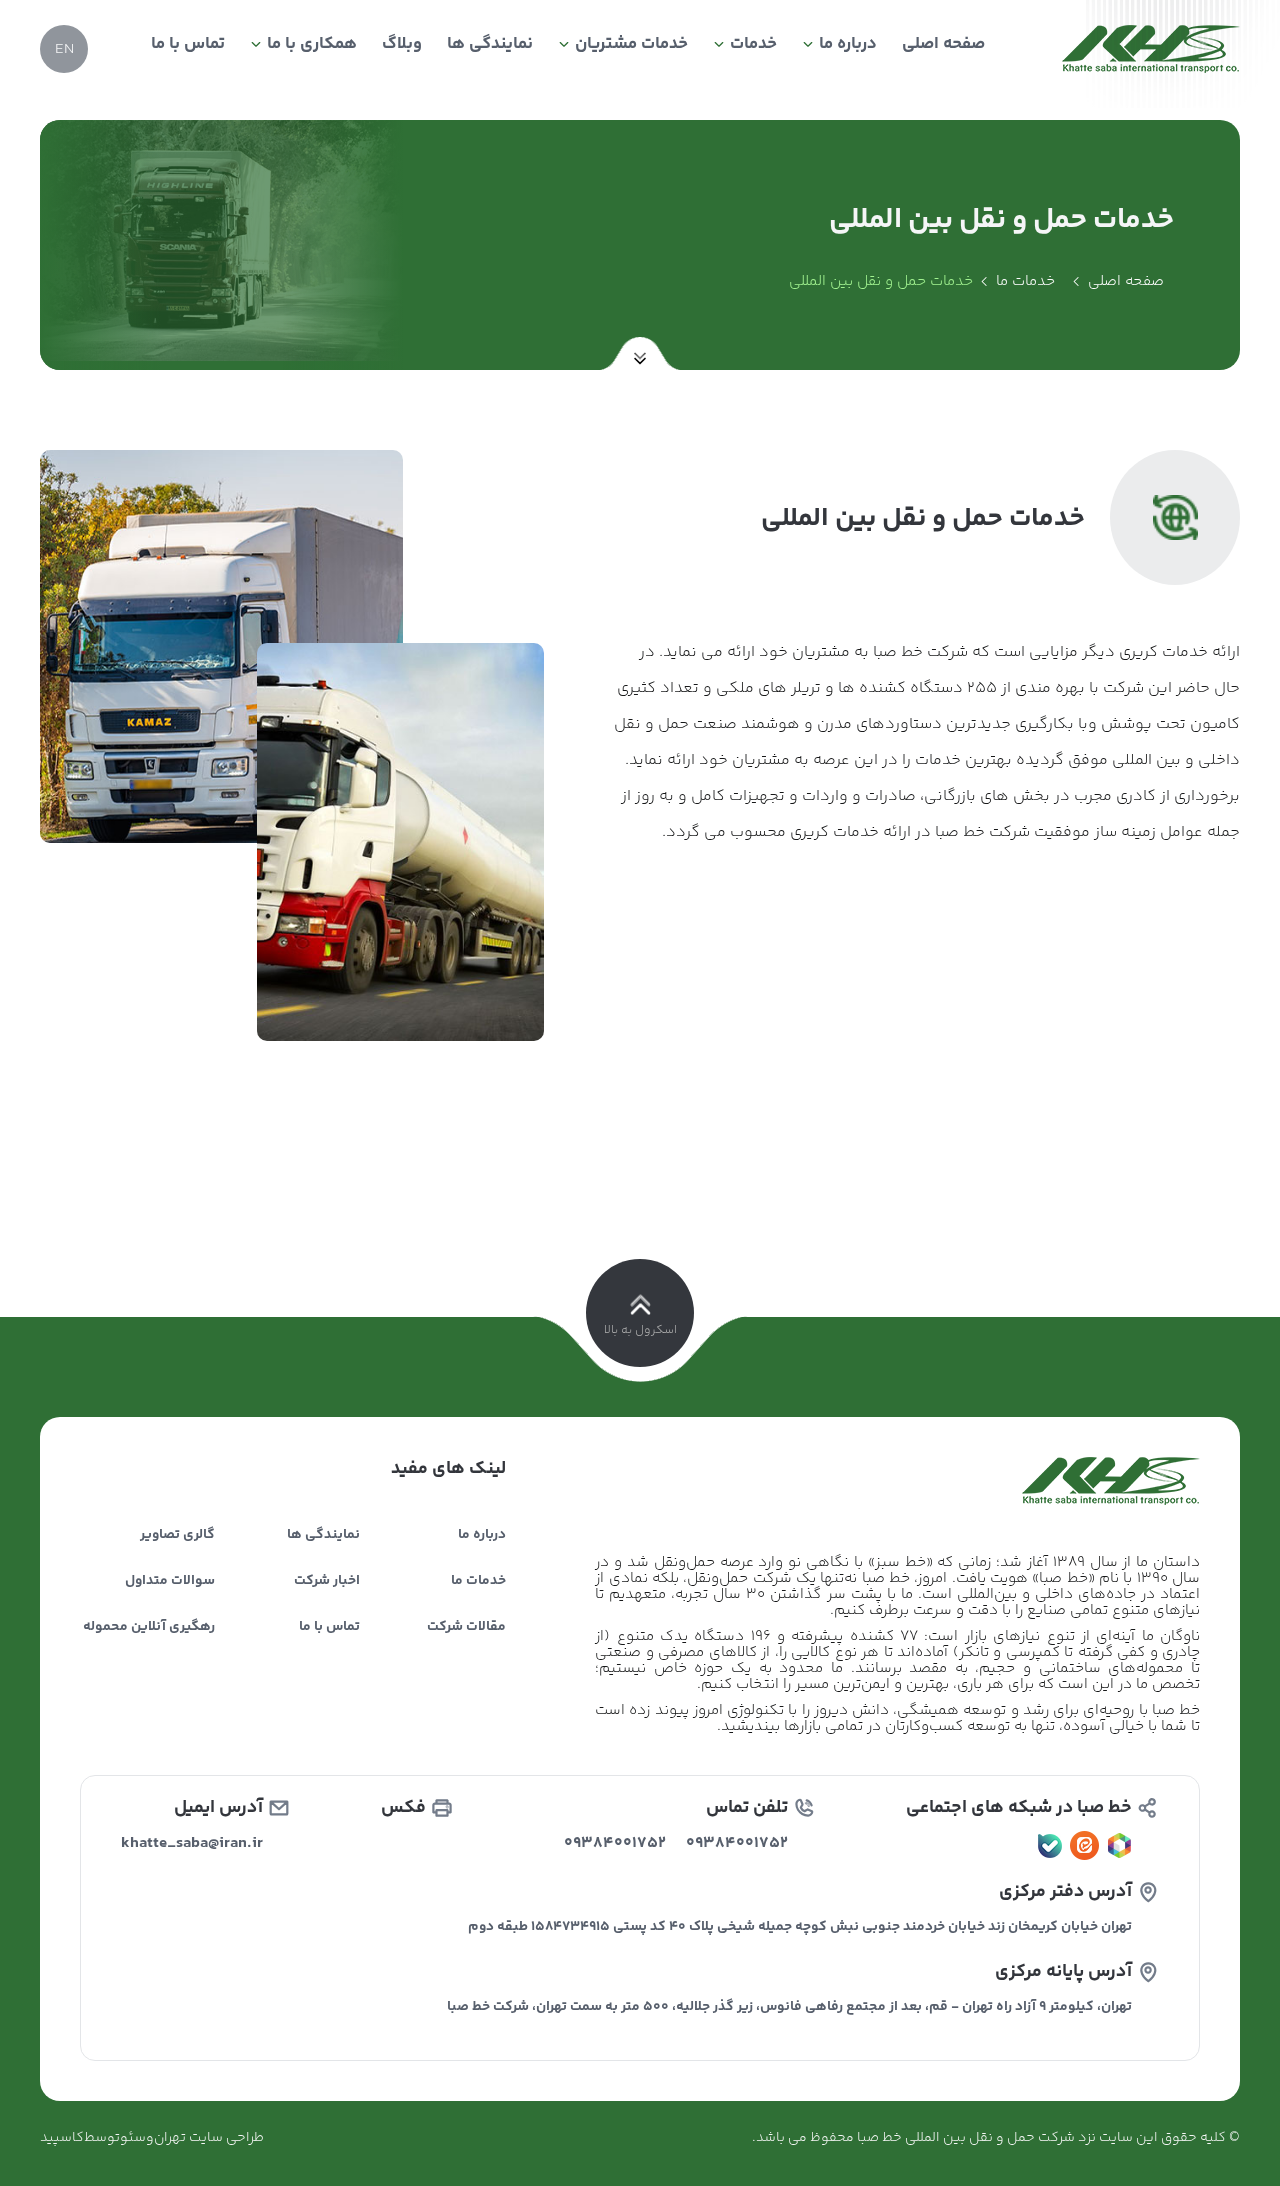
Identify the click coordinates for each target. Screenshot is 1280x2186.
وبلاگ (402, 44)
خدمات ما (1025, 281)
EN (64, 49)
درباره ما (848, 44)
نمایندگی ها (490, 44)
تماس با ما (188, 44)
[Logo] (1151, 49)
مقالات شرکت (466, 1627)
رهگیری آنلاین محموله (149, 1627)
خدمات (753, 44)
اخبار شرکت (327, 1581)
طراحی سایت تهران (209, 2138)
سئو (133, 2138)
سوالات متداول (170, 1581)
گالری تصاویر (177, 1535)
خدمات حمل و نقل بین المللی (881, 281)
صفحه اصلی (943, 44)
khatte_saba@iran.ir (192, 1843)
